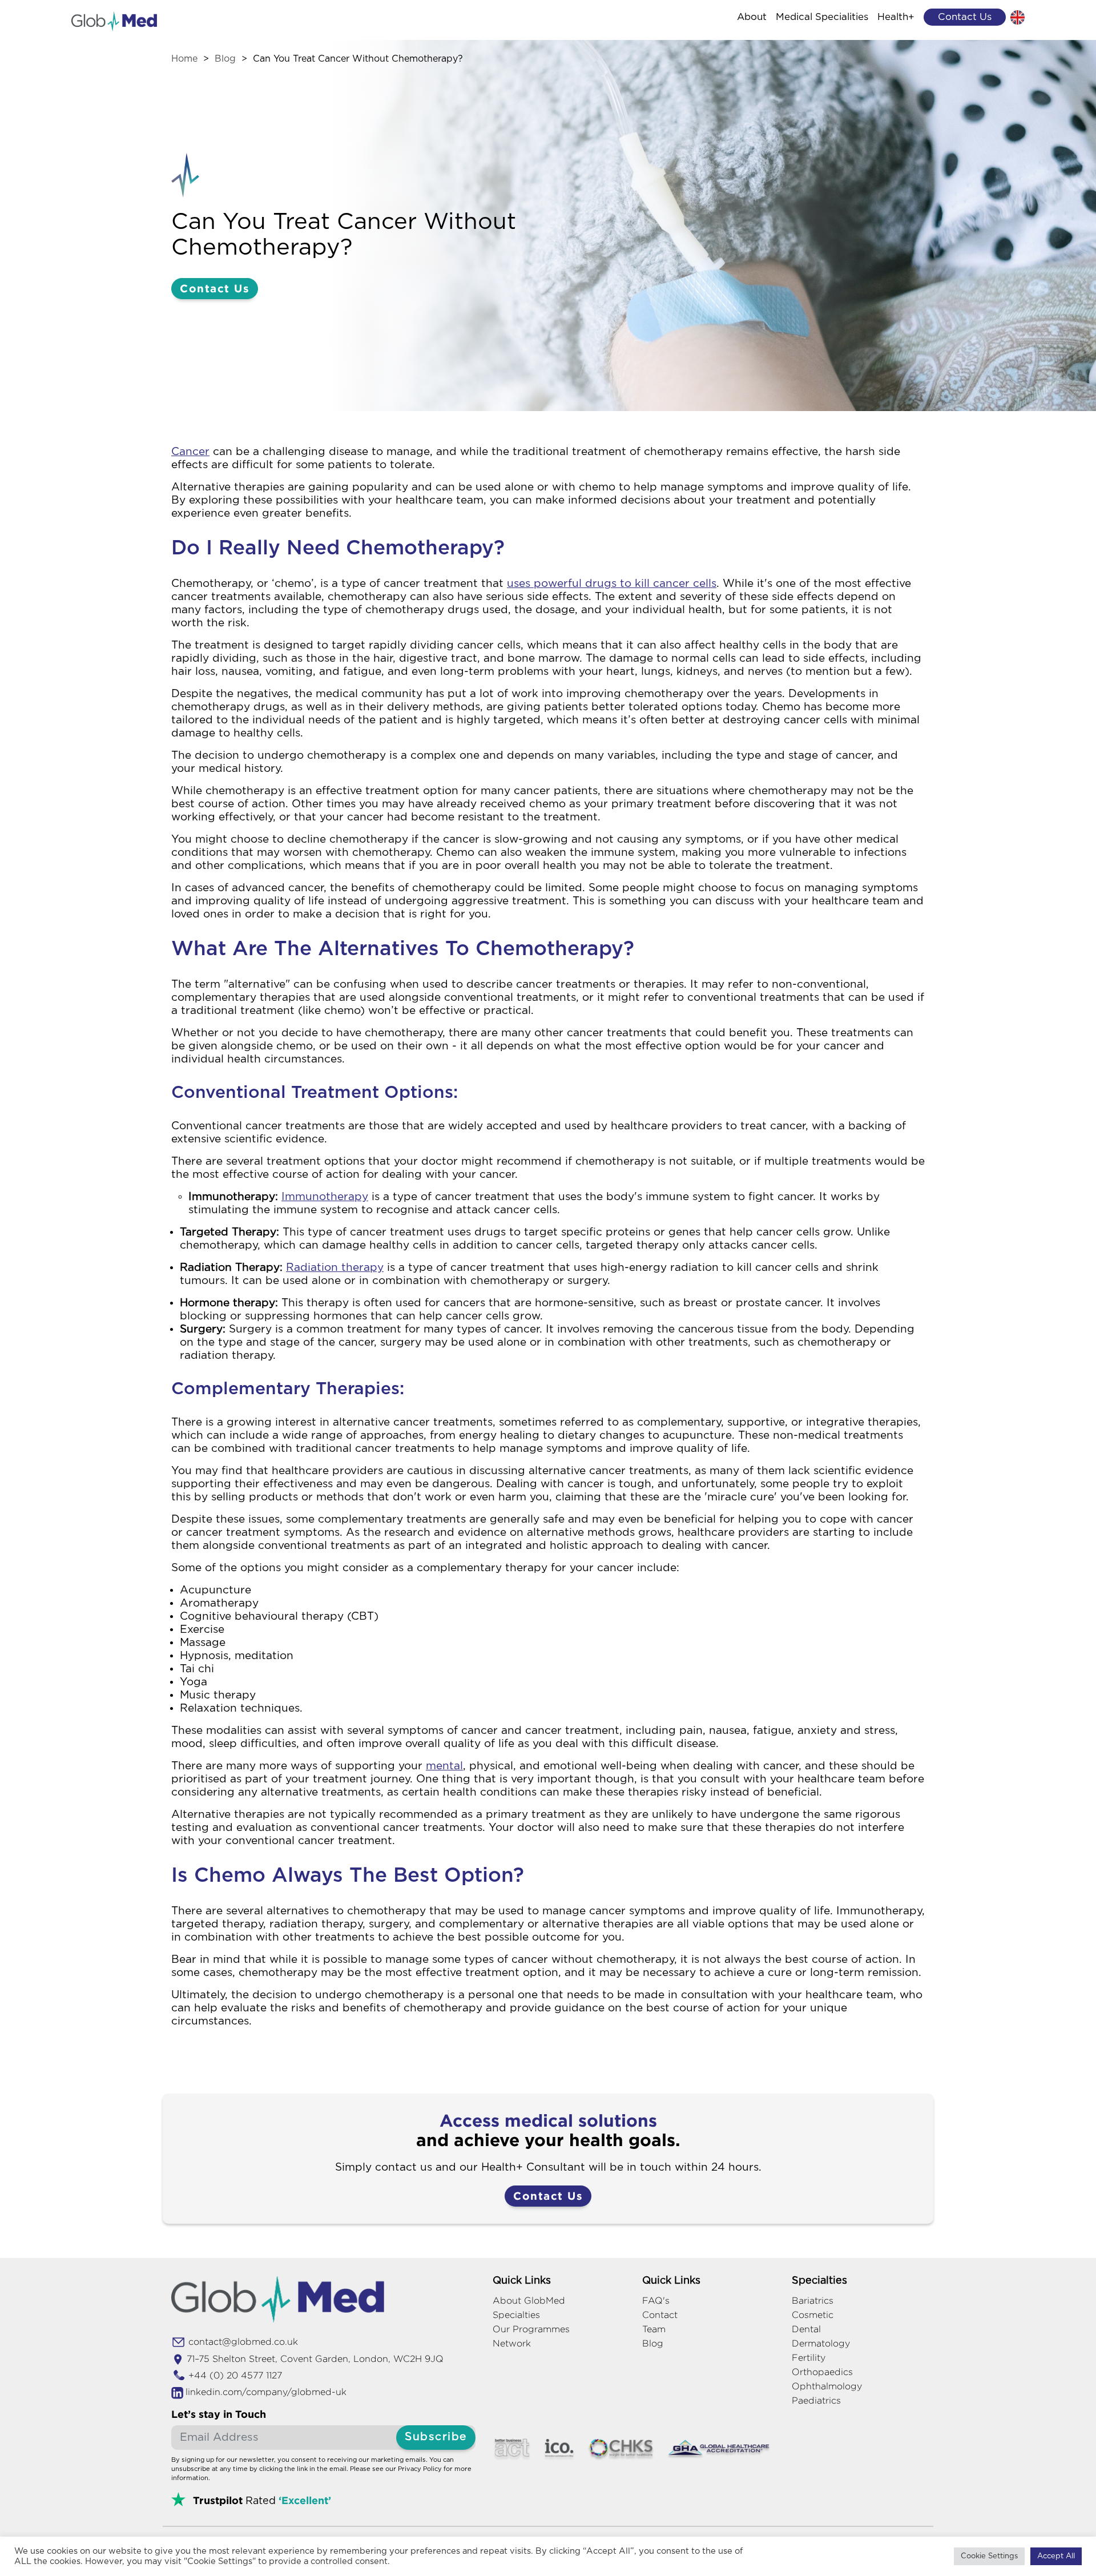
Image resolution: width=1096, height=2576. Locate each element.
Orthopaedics (822, 2372)
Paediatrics (816, 2400)
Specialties (516, 2315)
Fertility (809, 2358)
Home (184, 59)
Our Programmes (531, 2329)
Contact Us (215, 288)
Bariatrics (813, 2301)
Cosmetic (813, 2315)
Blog (225, 59)
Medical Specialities (822, 17)
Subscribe (436, 2437)
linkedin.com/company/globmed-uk (266, 2392)
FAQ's (656, 2301)
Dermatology (821, 2343)
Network (512, 2343)
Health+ (896, 17)
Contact (660, 2315)
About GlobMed (529, 2301)
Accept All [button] (1056, 2556)
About (752, 17)
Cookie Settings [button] (989, 2556)
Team (654, 2329)
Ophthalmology (827, 2386)
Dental (806, 2329)
